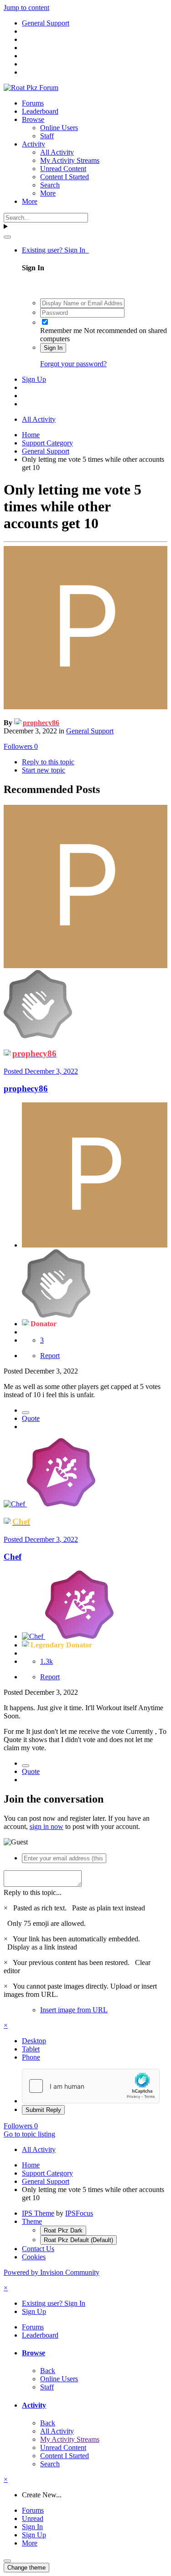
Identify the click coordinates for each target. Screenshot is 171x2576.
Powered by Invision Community (52, 2272)
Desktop (34, 2041)
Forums (33, 103)
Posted (41, 1071)
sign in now (47, 1826)
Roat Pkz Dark (63, 2230)
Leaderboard (40, 111)
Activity (34, 144)
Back (48, 2371)
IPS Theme (38, 2213)
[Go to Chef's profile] (15, 1504)
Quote (31, 1418)
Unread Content (63, 169)
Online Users (59, 128)
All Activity (57, 152)
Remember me (61, 331)
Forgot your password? (73, 364)
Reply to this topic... (33, 1892)
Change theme (26, 2568)
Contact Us (38, 2249)
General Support (90, 731)
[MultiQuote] (26, 1413)
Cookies (34, 2257)
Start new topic (44, 770)
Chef (13, 1557)
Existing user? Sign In (55, 250)
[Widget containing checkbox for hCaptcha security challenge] (91, 2086)
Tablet (31, 2049)
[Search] (7, 237)
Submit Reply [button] (43, 2110)
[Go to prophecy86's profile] (85, 707)
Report (50, 1356)
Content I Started (65, 177)
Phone (31, 2057)
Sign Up (34, 379)
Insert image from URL (74, 2010)
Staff (47, 136)
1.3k (47, 1661)
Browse (33, 119)
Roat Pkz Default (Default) (78, 2240)
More (48, 193)
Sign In (53, 348)
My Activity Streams (70, 160)
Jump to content (26, 8)
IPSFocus (79, 2213)
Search (50, 185)
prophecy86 (26, 1088)
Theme (32, 2221)
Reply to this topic (48, 762)
